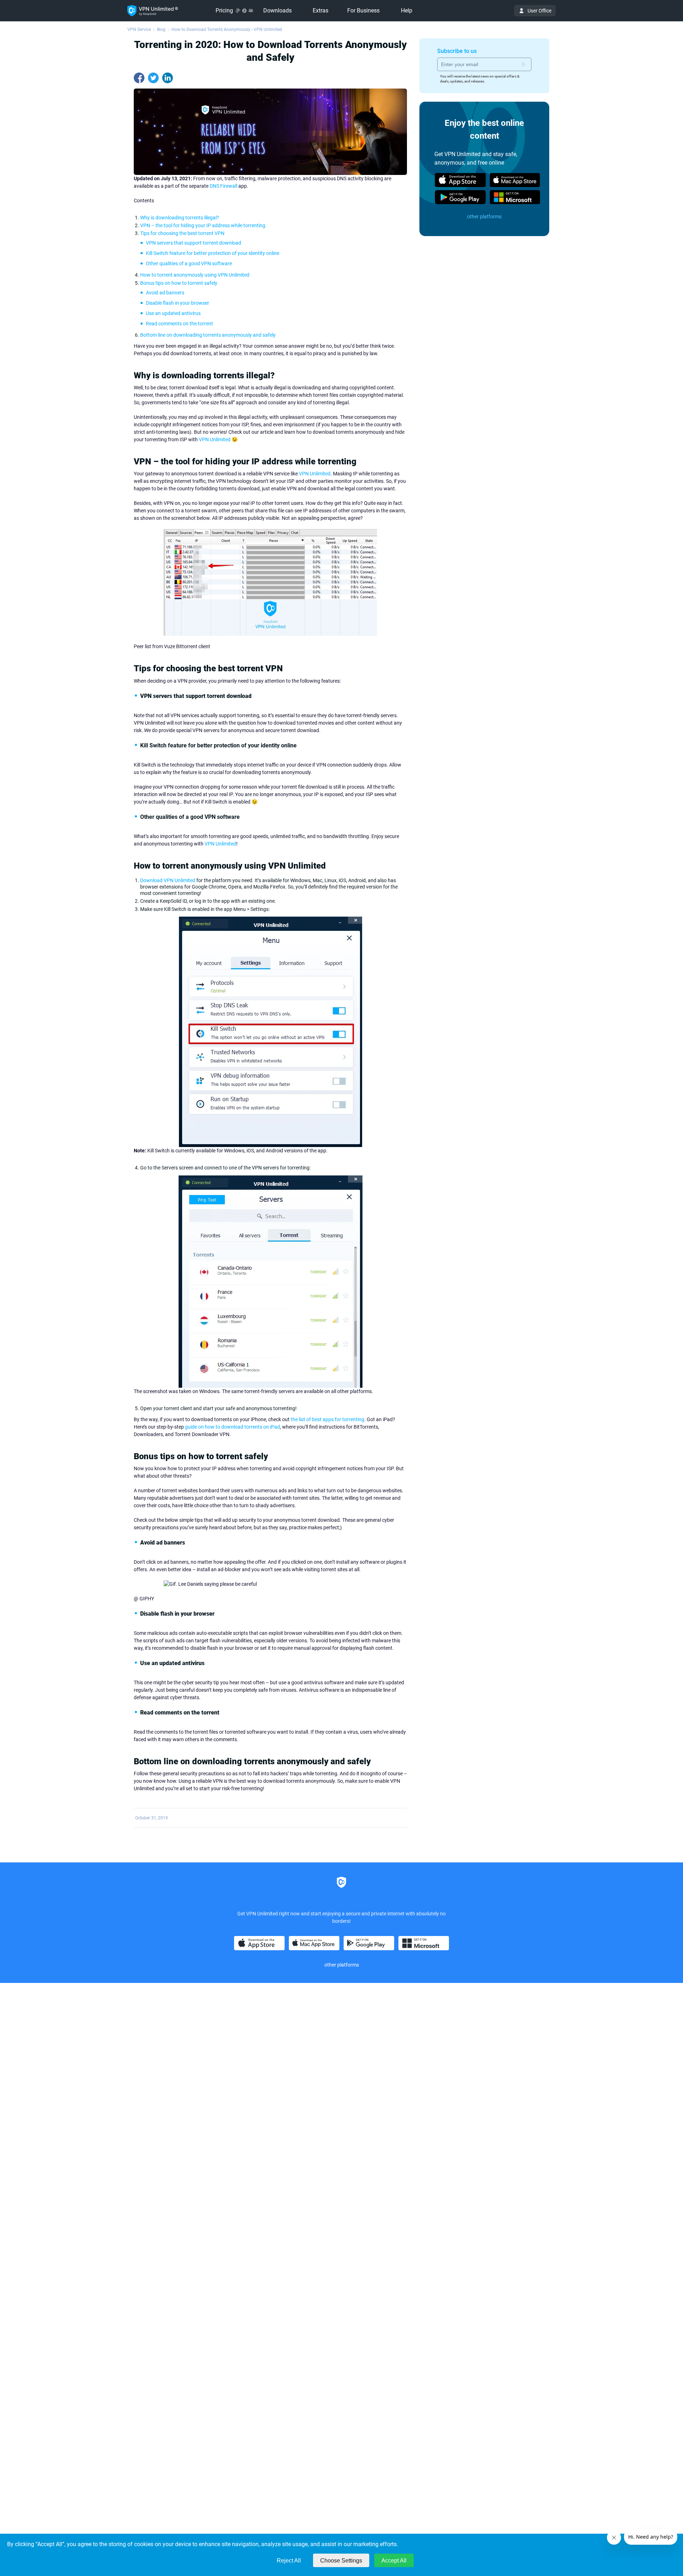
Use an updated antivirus (173, 313)
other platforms (484, 217)
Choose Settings (341, 2561)
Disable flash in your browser (178, 303)
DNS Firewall (223, 186)
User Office (539, 11)
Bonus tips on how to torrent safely (179, 283)
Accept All (394, 2561)
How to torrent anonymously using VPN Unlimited (195, 275)
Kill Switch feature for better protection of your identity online (213, 253)
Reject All (289, 2561)
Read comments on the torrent (179, 324)
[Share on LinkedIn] (168, 78)
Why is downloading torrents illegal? (180, 218)
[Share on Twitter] (153, 78)
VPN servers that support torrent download (194, 243)
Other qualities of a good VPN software (189, 263)
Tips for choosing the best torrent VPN (182, 233)
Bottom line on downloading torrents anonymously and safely (208, 335)
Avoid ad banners (165, 293)
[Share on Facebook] (139, 78)
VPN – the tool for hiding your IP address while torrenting (203, 225)
